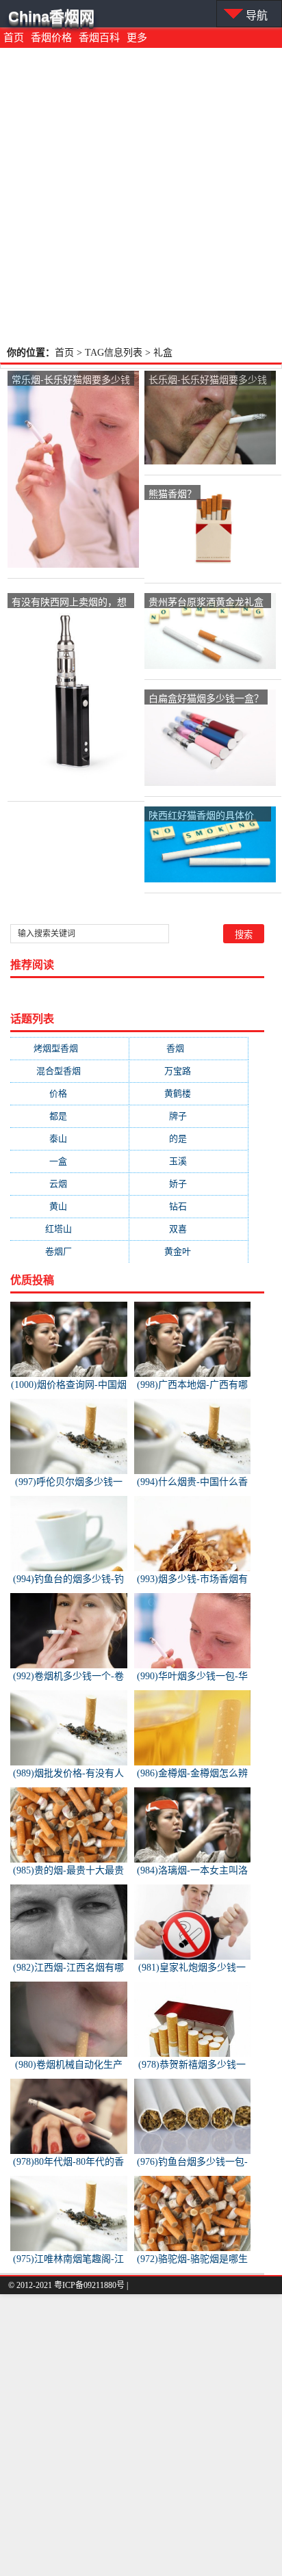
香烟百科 (99, 38)
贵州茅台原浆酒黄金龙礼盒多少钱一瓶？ (206, 602)
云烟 (69, 1184)
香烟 (189, 1048)
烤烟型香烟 (69, 1048)
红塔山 (69, 1229)
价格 (69, 1093)
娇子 (189, 1184)
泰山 (69, 1139)
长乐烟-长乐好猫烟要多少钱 (208, 379)
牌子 (189, 1116)
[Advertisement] (141, 196)
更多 (137, 38)
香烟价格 (51, 38)
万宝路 (189, 1071)
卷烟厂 (69, 1251)
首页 (14, 38)
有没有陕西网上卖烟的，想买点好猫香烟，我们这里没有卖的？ (69, 602)
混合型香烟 (69, 1071)
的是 (189, 1139)
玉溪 (189, 1161)
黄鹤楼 (189, 1093)
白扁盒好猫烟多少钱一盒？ (206, 698)
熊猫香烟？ (172, 493)
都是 (69, 1116)
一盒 (69, 1161)
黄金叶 (189, 1251)
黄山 (69, 1206)
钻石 (189, 1206)
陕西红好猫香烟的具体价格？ (201, 816)
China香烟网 (51, 17)
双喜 (189, 1229)
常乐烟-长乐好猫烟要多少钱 (71, 379)
